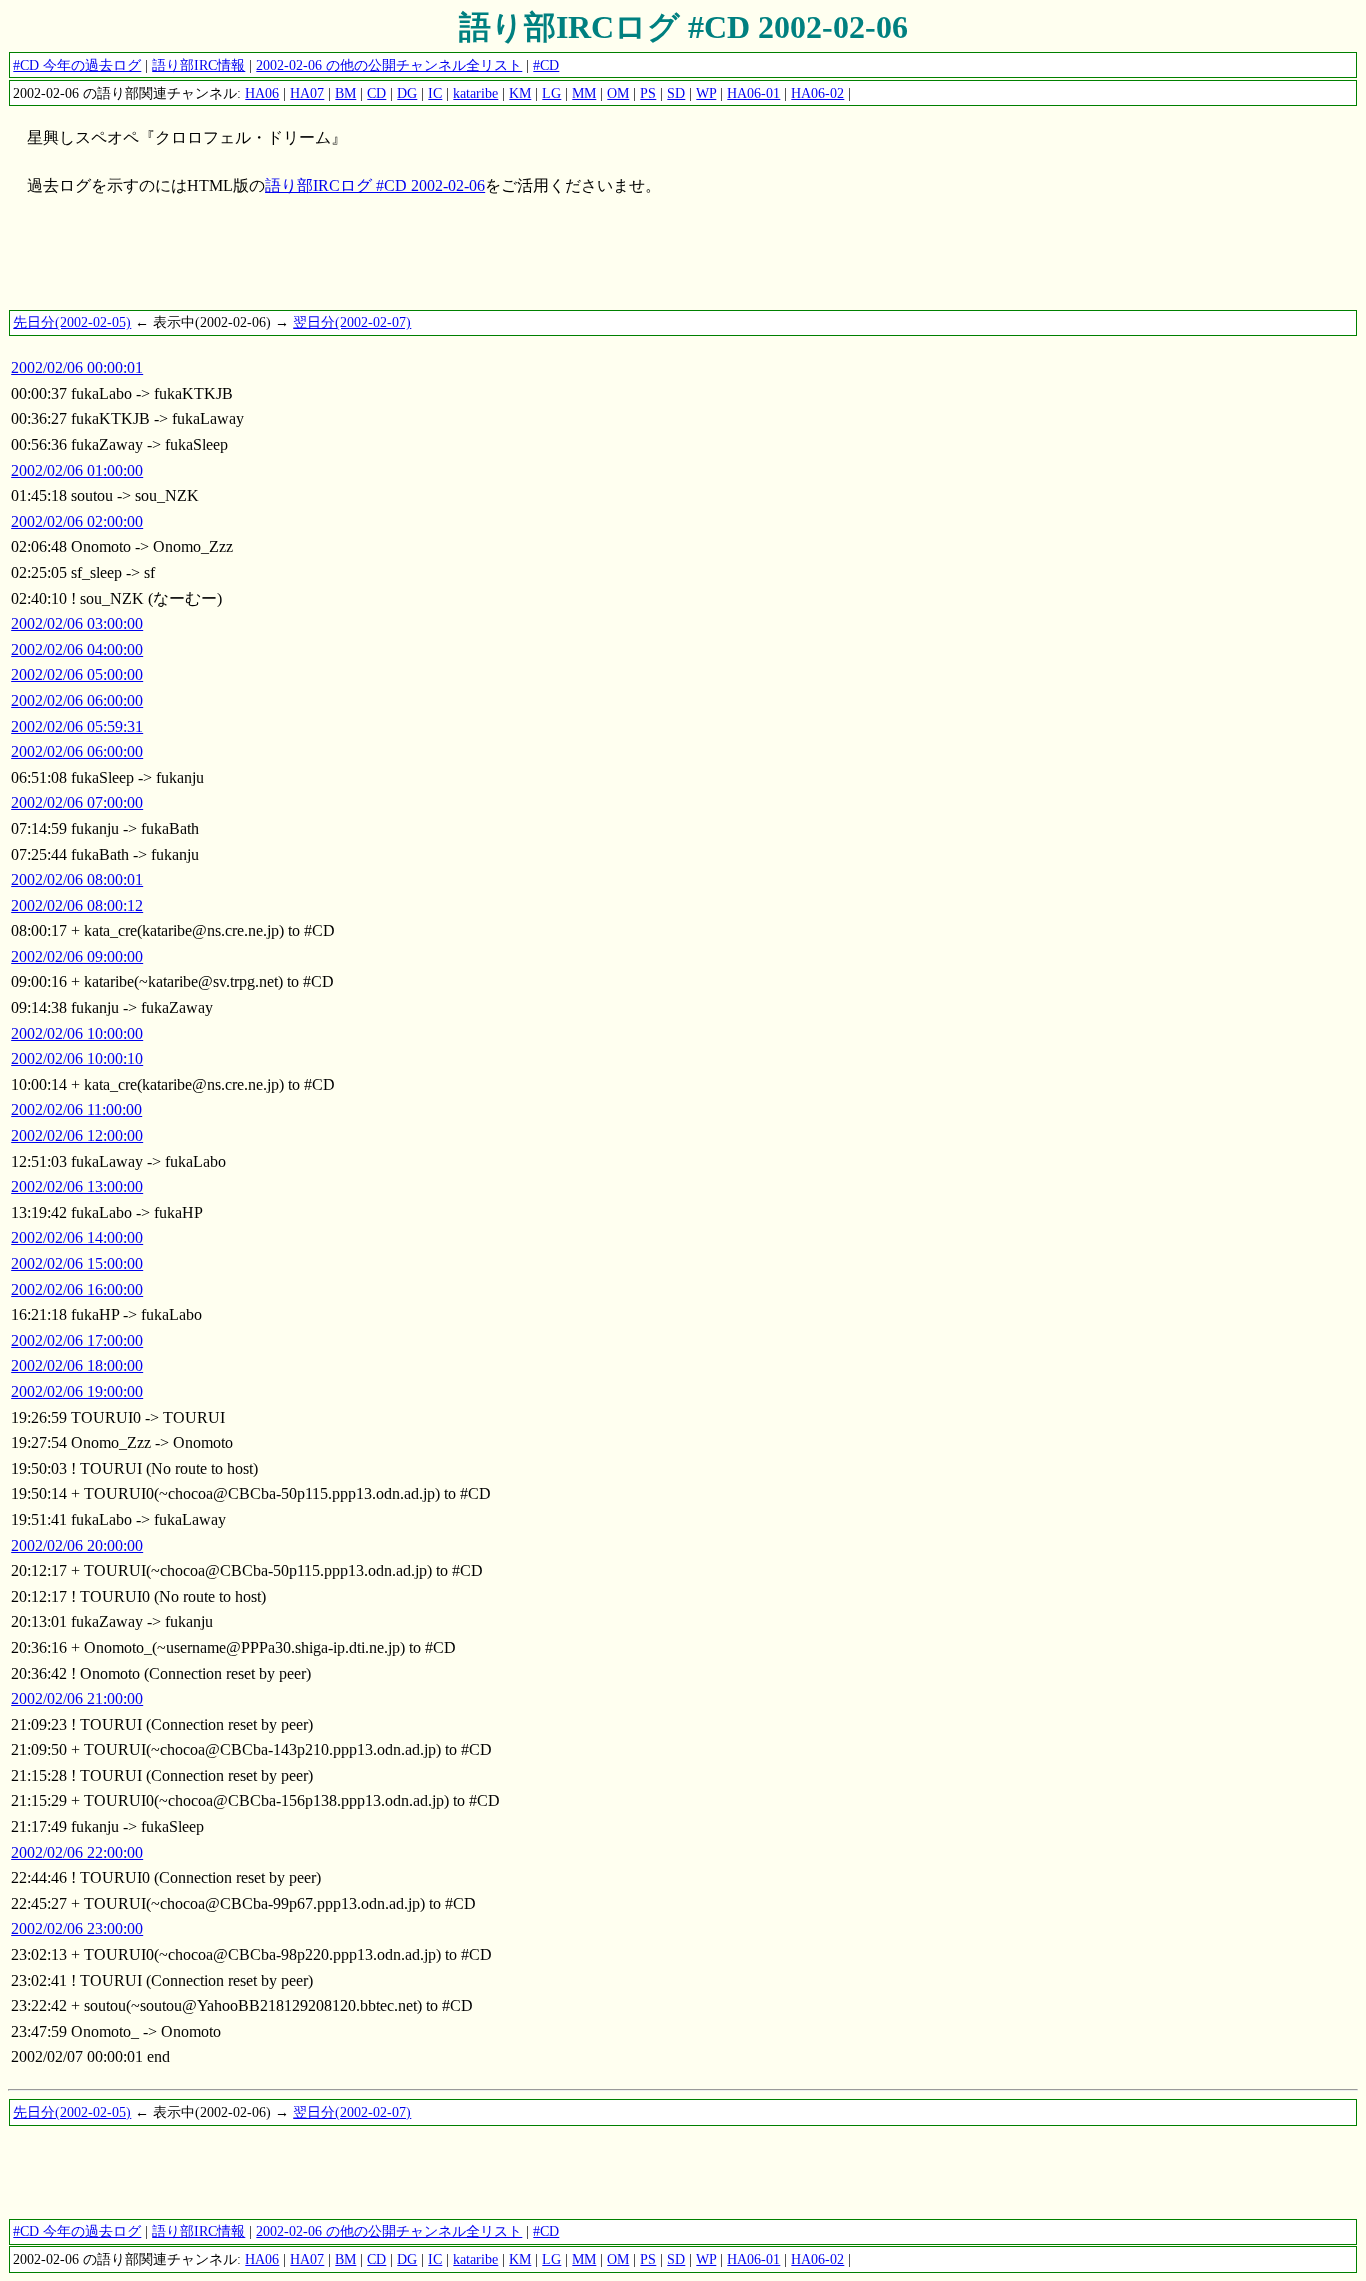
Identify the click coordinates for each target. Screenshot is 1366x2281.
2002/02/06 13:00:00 (77, 1186)
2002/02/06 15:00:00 (77, 1263)
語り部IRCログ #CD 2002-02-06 (683, 27)
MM (584, 93)
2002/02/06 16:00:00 (77, 1289)
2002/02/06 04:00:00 (77, 649)
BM (345, 93)
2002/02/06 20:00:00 (77, 1545)
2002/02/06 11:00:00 (76, 1109)
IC (435, 93)
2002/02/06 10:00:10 (77, 1058)
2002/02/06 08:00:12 (77, 905)
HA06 (262, 93)
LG (551, 93)
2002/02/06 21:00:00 (77, 1698)
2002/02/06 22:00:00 (77, 1852)
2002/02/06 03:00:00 (77, 623)
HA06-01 (753, 93)
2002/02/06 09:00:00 (77, 956)
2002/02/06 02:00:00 (77, 521)
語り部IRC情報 (198, 65)
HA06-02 (817, 93)
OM (618, 93)
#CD (546, 65)
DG (407, 93)
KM (520, 93)
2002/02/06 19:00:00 (77, 1391)
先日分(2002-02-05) (72, 322)
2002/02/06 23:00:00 (77, 1928)
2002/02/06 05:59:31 (77, 726)
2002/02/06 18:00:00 (77, 1365)
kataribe (475, 93)
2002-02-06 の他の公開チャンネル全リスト (389, 65)
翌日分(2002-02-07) (352, 322)
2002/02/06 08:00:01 (77, 879)
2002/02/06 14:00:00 (77, 1237)
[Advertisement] (372, 263)
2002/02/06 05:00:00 (77, 674)
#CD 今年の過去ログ (77, 65)
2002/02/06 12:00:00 (77, 1135)
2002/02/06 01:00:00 (77, 470)
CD (376, 93)
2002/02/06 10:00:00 (77, 1033)
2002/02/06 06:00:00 (77, 700)
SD (676, 93)
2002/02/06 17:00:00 (77, 1340)
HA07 (307, 93)
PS (648, 93)
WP (706, 93)
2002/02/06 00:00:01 (77, 367)
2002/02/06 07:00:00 (77, 802)
